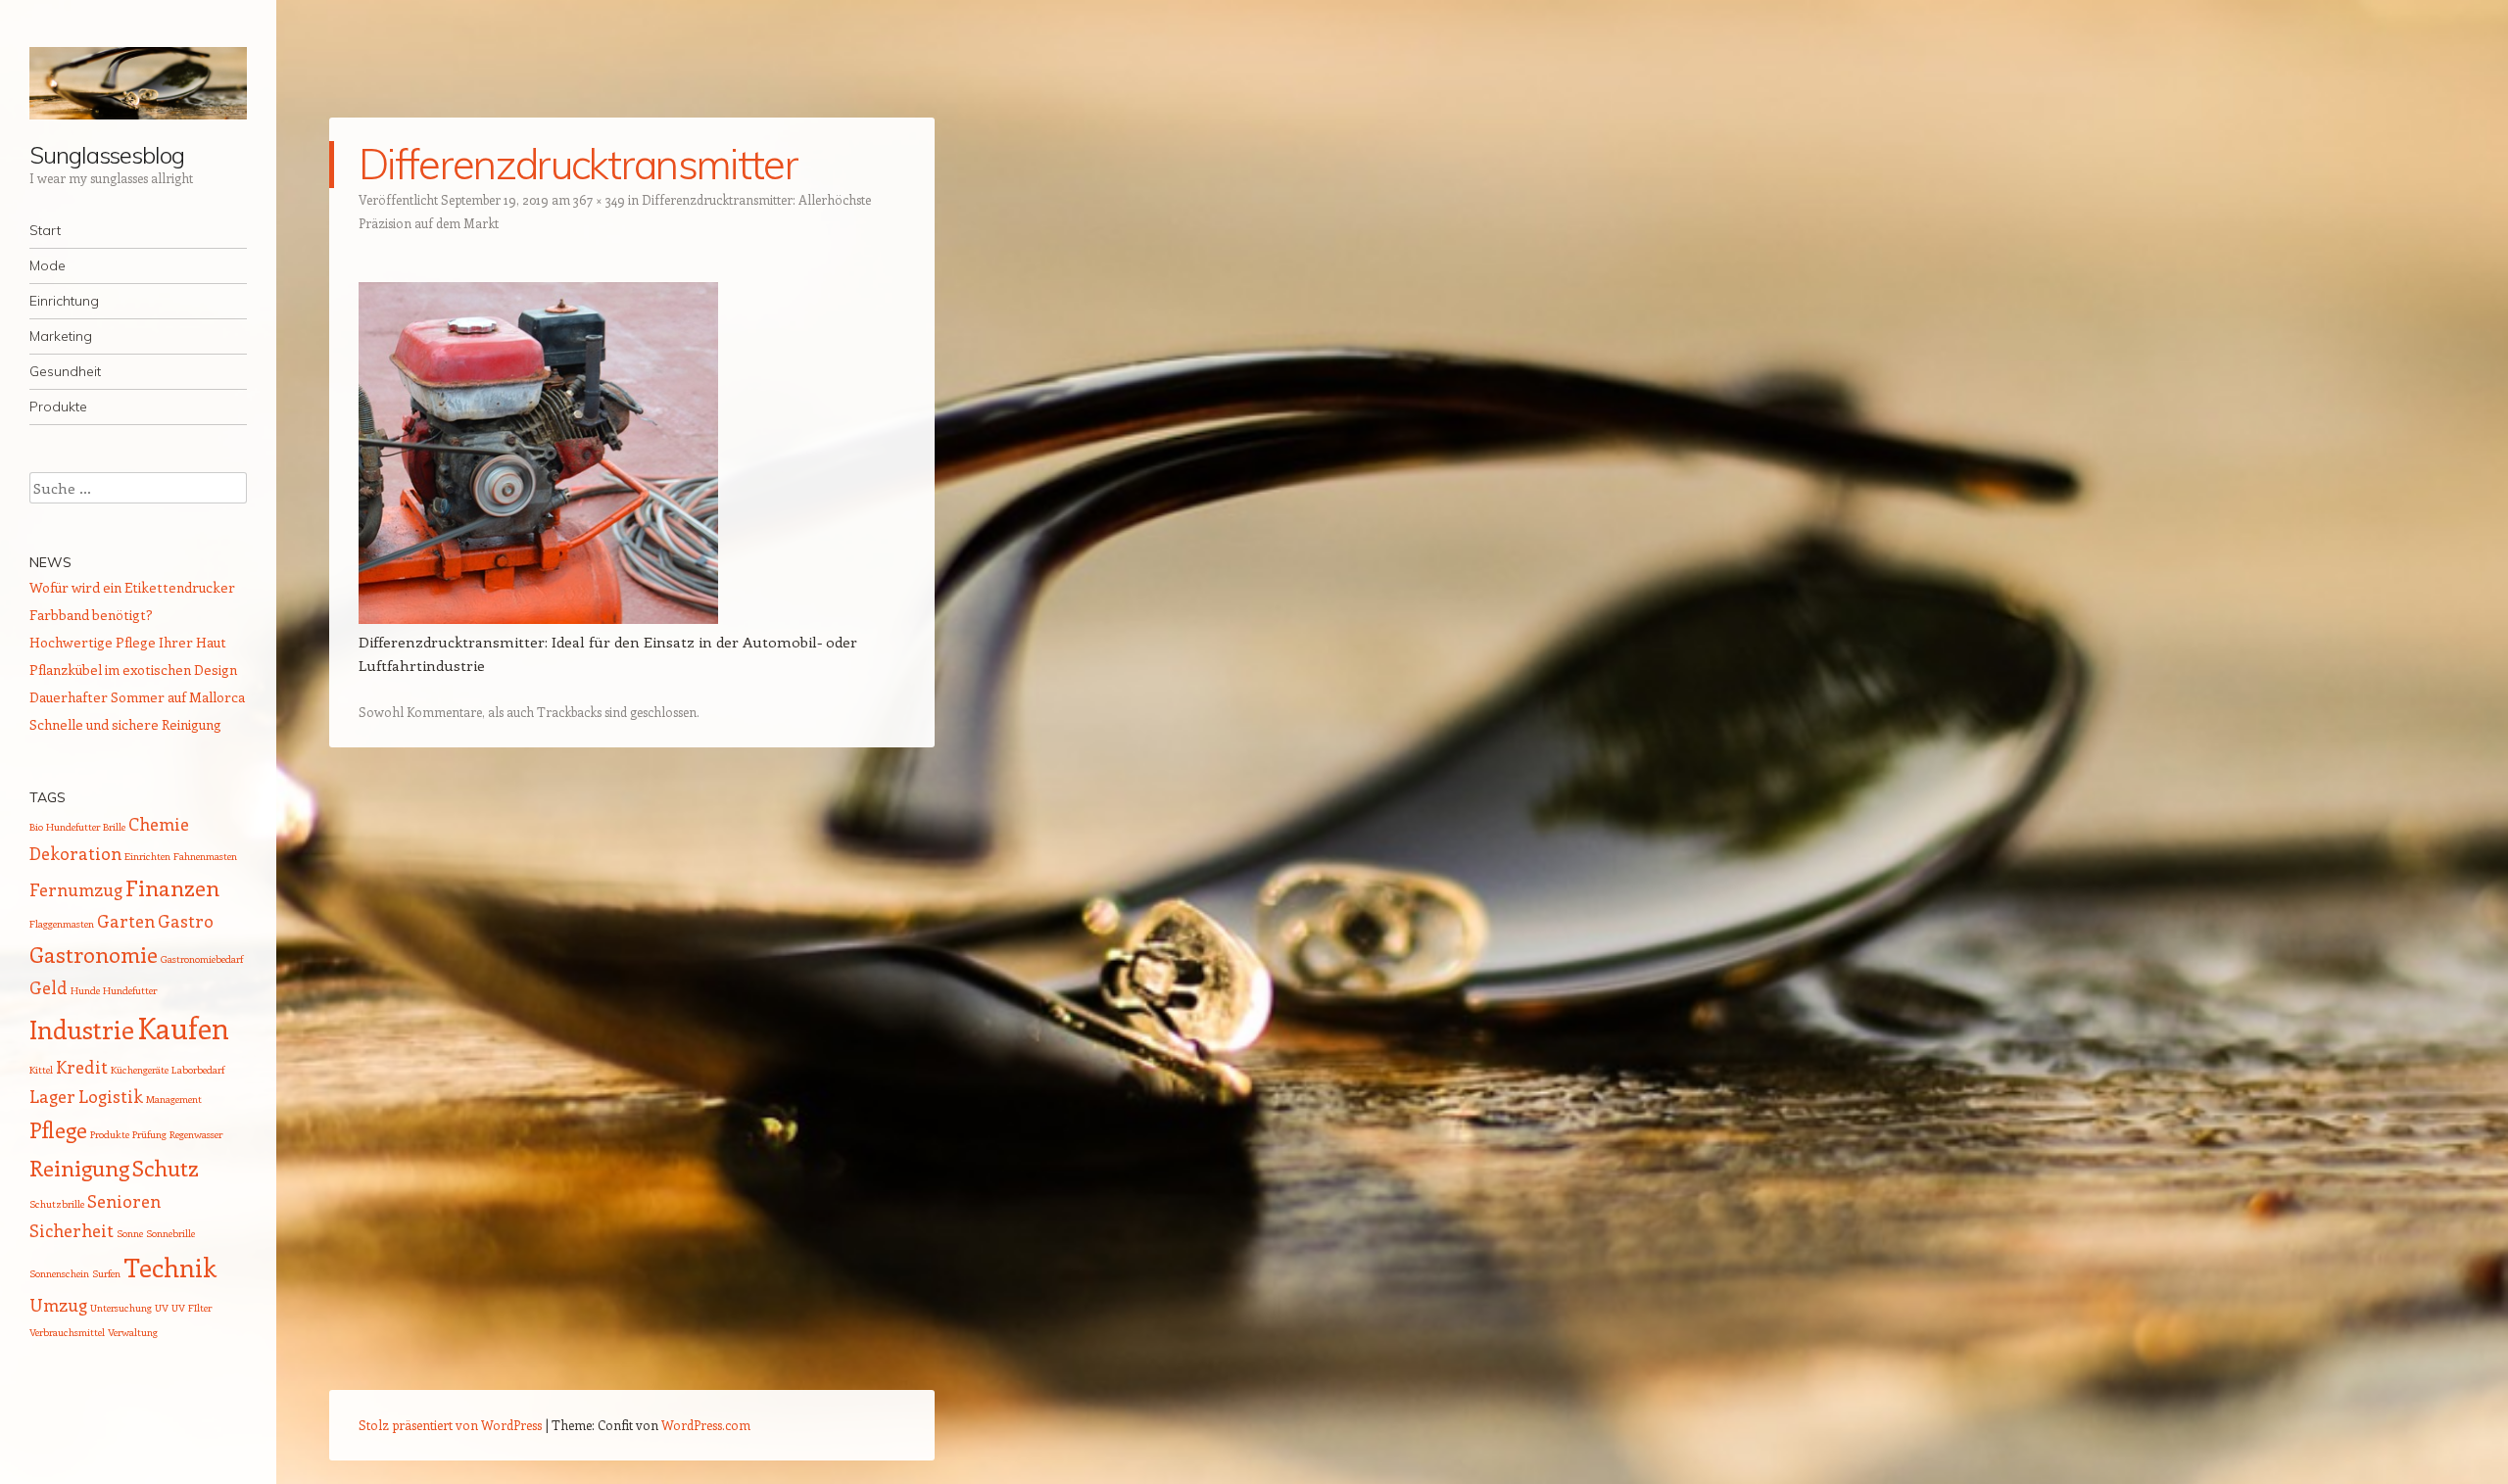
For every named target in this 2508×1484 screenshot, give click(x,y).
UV (162, 1308)
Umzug (58, 1305)
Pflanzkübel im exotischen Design (133, 670)
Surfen (106, 1273)
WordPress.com (706, 1425)
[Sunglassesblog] (138, 83)
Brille (114, 827)
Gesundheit (65, 371)
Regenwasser (196, 1134)
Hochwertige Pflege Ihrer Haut (128, 642)
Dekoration (75, 853)
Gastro (186, 921)
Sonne (130, 1233)
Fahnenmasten (205, 856)
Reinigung (79, 1168)
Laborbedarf (198, 1070)
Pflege (58, 1129)
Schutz (166, 1168)
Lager (52, 1096)
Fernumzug (76, 889)
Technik (170, 1267)
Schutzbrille (57, 1204)
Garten (126, 921)
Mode (48, 265)
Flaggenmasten (62, 924)
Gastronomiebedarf (202, 959)
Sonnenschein (59, 1273)
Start (45, 230)
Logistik (111, 1096)
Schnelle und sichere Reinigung (125, 724)
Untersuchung (121, 1308)
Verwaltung (133, 1332)
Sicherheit (72, 1230)
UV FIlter (192, 1308)
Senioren (124, 1201)
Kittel (41, 1070)
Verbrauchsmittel (67, 1332)
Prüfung (149, 1134)
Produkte (58, 407)
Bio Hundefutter (65, 827)
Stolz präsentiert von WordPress (450, 1425)
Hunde (85, 990)
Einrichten (147, 856)
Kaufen (183, 1028)
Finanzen (172, 887)
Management (174, 1099)
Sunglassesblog (107, 155)
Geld (48, 987)
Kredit (82, 1067)
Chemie (159, 824)
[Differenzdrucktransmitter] (538, 618)
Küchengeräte (140, 1070)
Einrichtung (64, 301)
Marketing (61, 336)
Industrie (82, 1029)
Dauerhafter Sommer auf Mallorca (137, 697)
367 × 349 (599, 199)
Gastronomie (94, 954)
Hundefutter (130, 990)
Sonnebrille (170, 1233)
